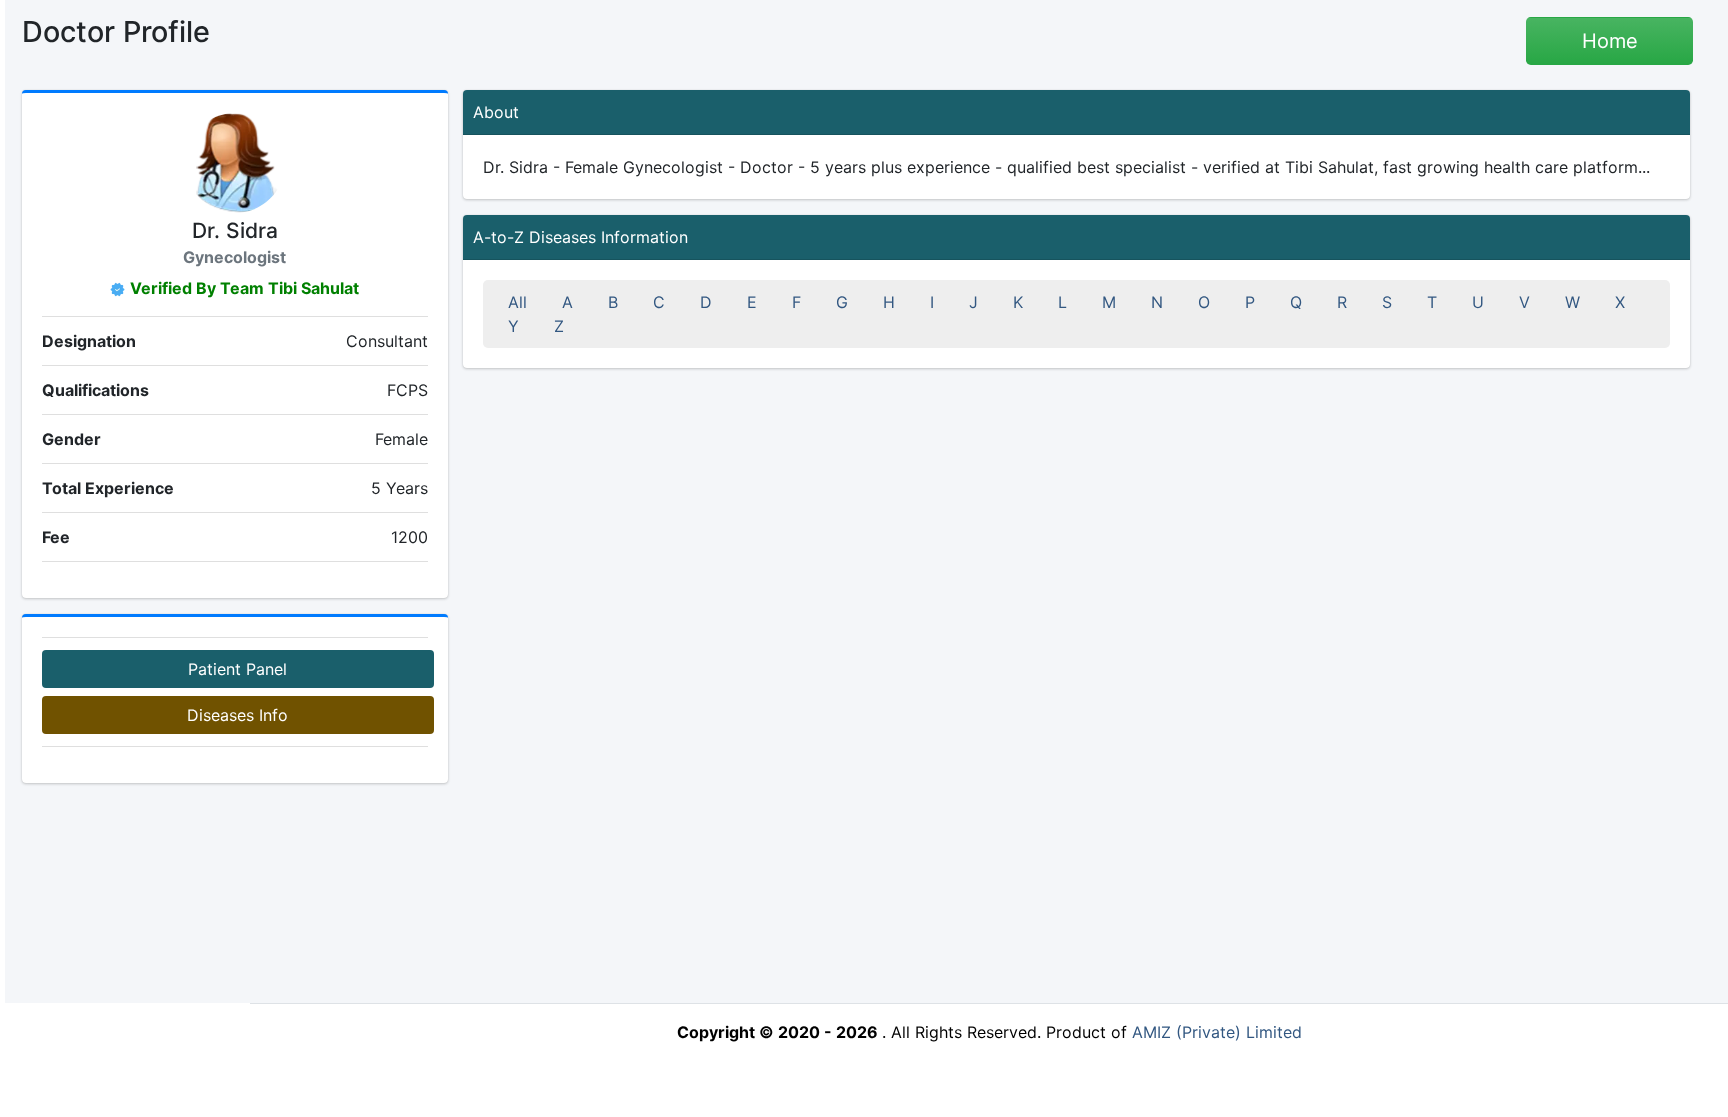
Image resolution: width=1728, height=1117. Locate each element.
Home (1610, 41)
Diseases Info (237, 715)
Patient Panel (237, 669)
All (517, 302)
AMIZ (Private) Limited (1217, 1032)
